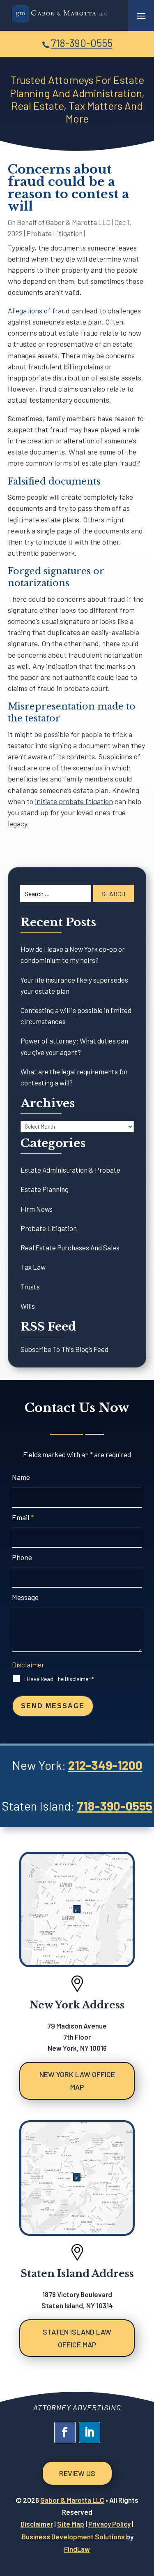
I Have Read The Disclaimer (59, 1679)
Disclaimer (28, 1665)
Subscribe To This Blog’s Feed (64, 1349)
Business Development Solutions (73, 2537)
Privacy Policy (109, 2524)
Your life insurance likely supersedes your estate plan (74, 985)
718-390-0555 (82, 43)
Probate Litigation (54, 233)
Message (25, 1597)
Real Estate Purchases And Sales (70, 1247)
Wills (28, 1306)
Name (21, 1477)
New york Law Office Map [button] (77, 2081)
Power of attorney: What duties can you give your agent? (74, 1046)
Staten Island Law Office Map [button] (77, 2338)
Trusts (30, 1287)
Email (23, 1517)
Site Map (71, 2524)
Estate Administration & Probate (70, 1170)
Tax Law (33, 1267)
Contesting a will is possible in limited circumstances (76, 1016)
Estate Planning (45, 1189)
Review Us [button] (77, 2473)
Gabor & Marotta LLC (78, 222)
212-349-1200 (105, 1765)
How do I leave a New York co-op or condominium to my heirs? (73, 954)
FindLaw (77, 2549)
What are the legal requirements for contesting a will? (74, 1077)
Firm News (37, 1209)
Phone (22, 1557)
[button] (141, 16)
